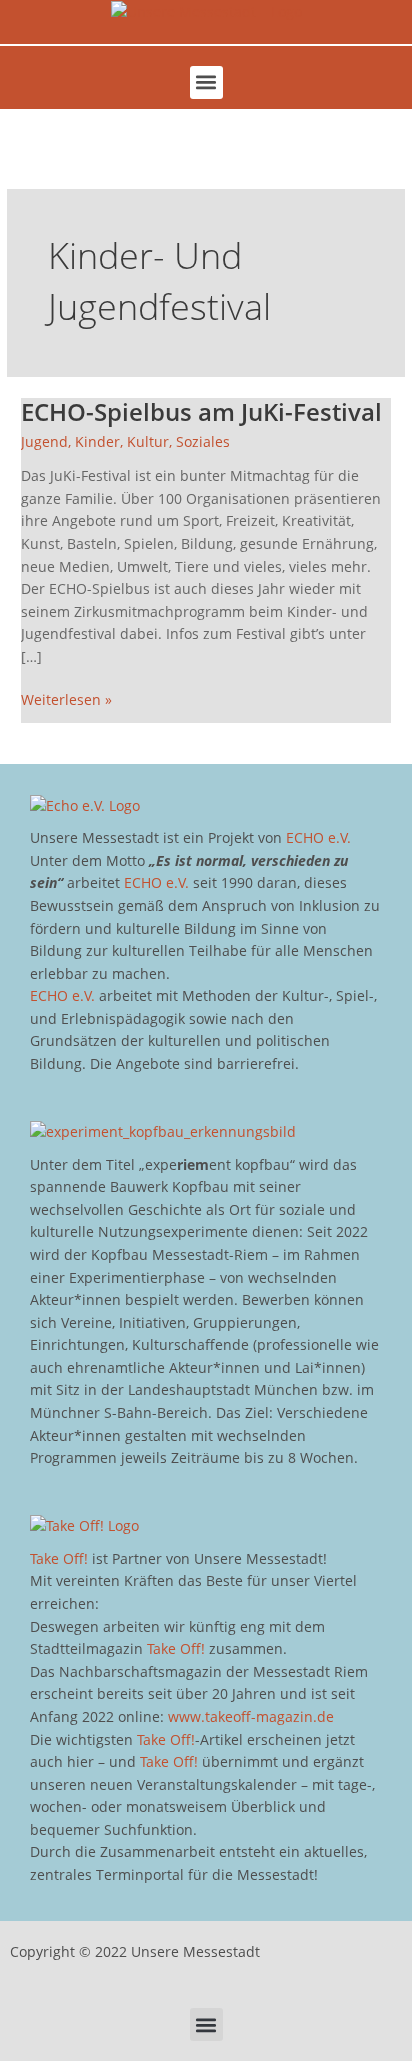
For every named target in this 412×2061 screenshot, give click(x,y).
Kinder (97, 441)
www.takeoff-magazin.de (251, 1716)
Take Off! (59, 1558)
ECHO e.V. (318, 837)
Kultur (148, 441)
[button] (206, 82)
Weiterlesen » (66, 699)
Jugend (44, 441)
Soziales (203, 441)
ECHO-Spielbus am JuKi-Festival (201, 412)
